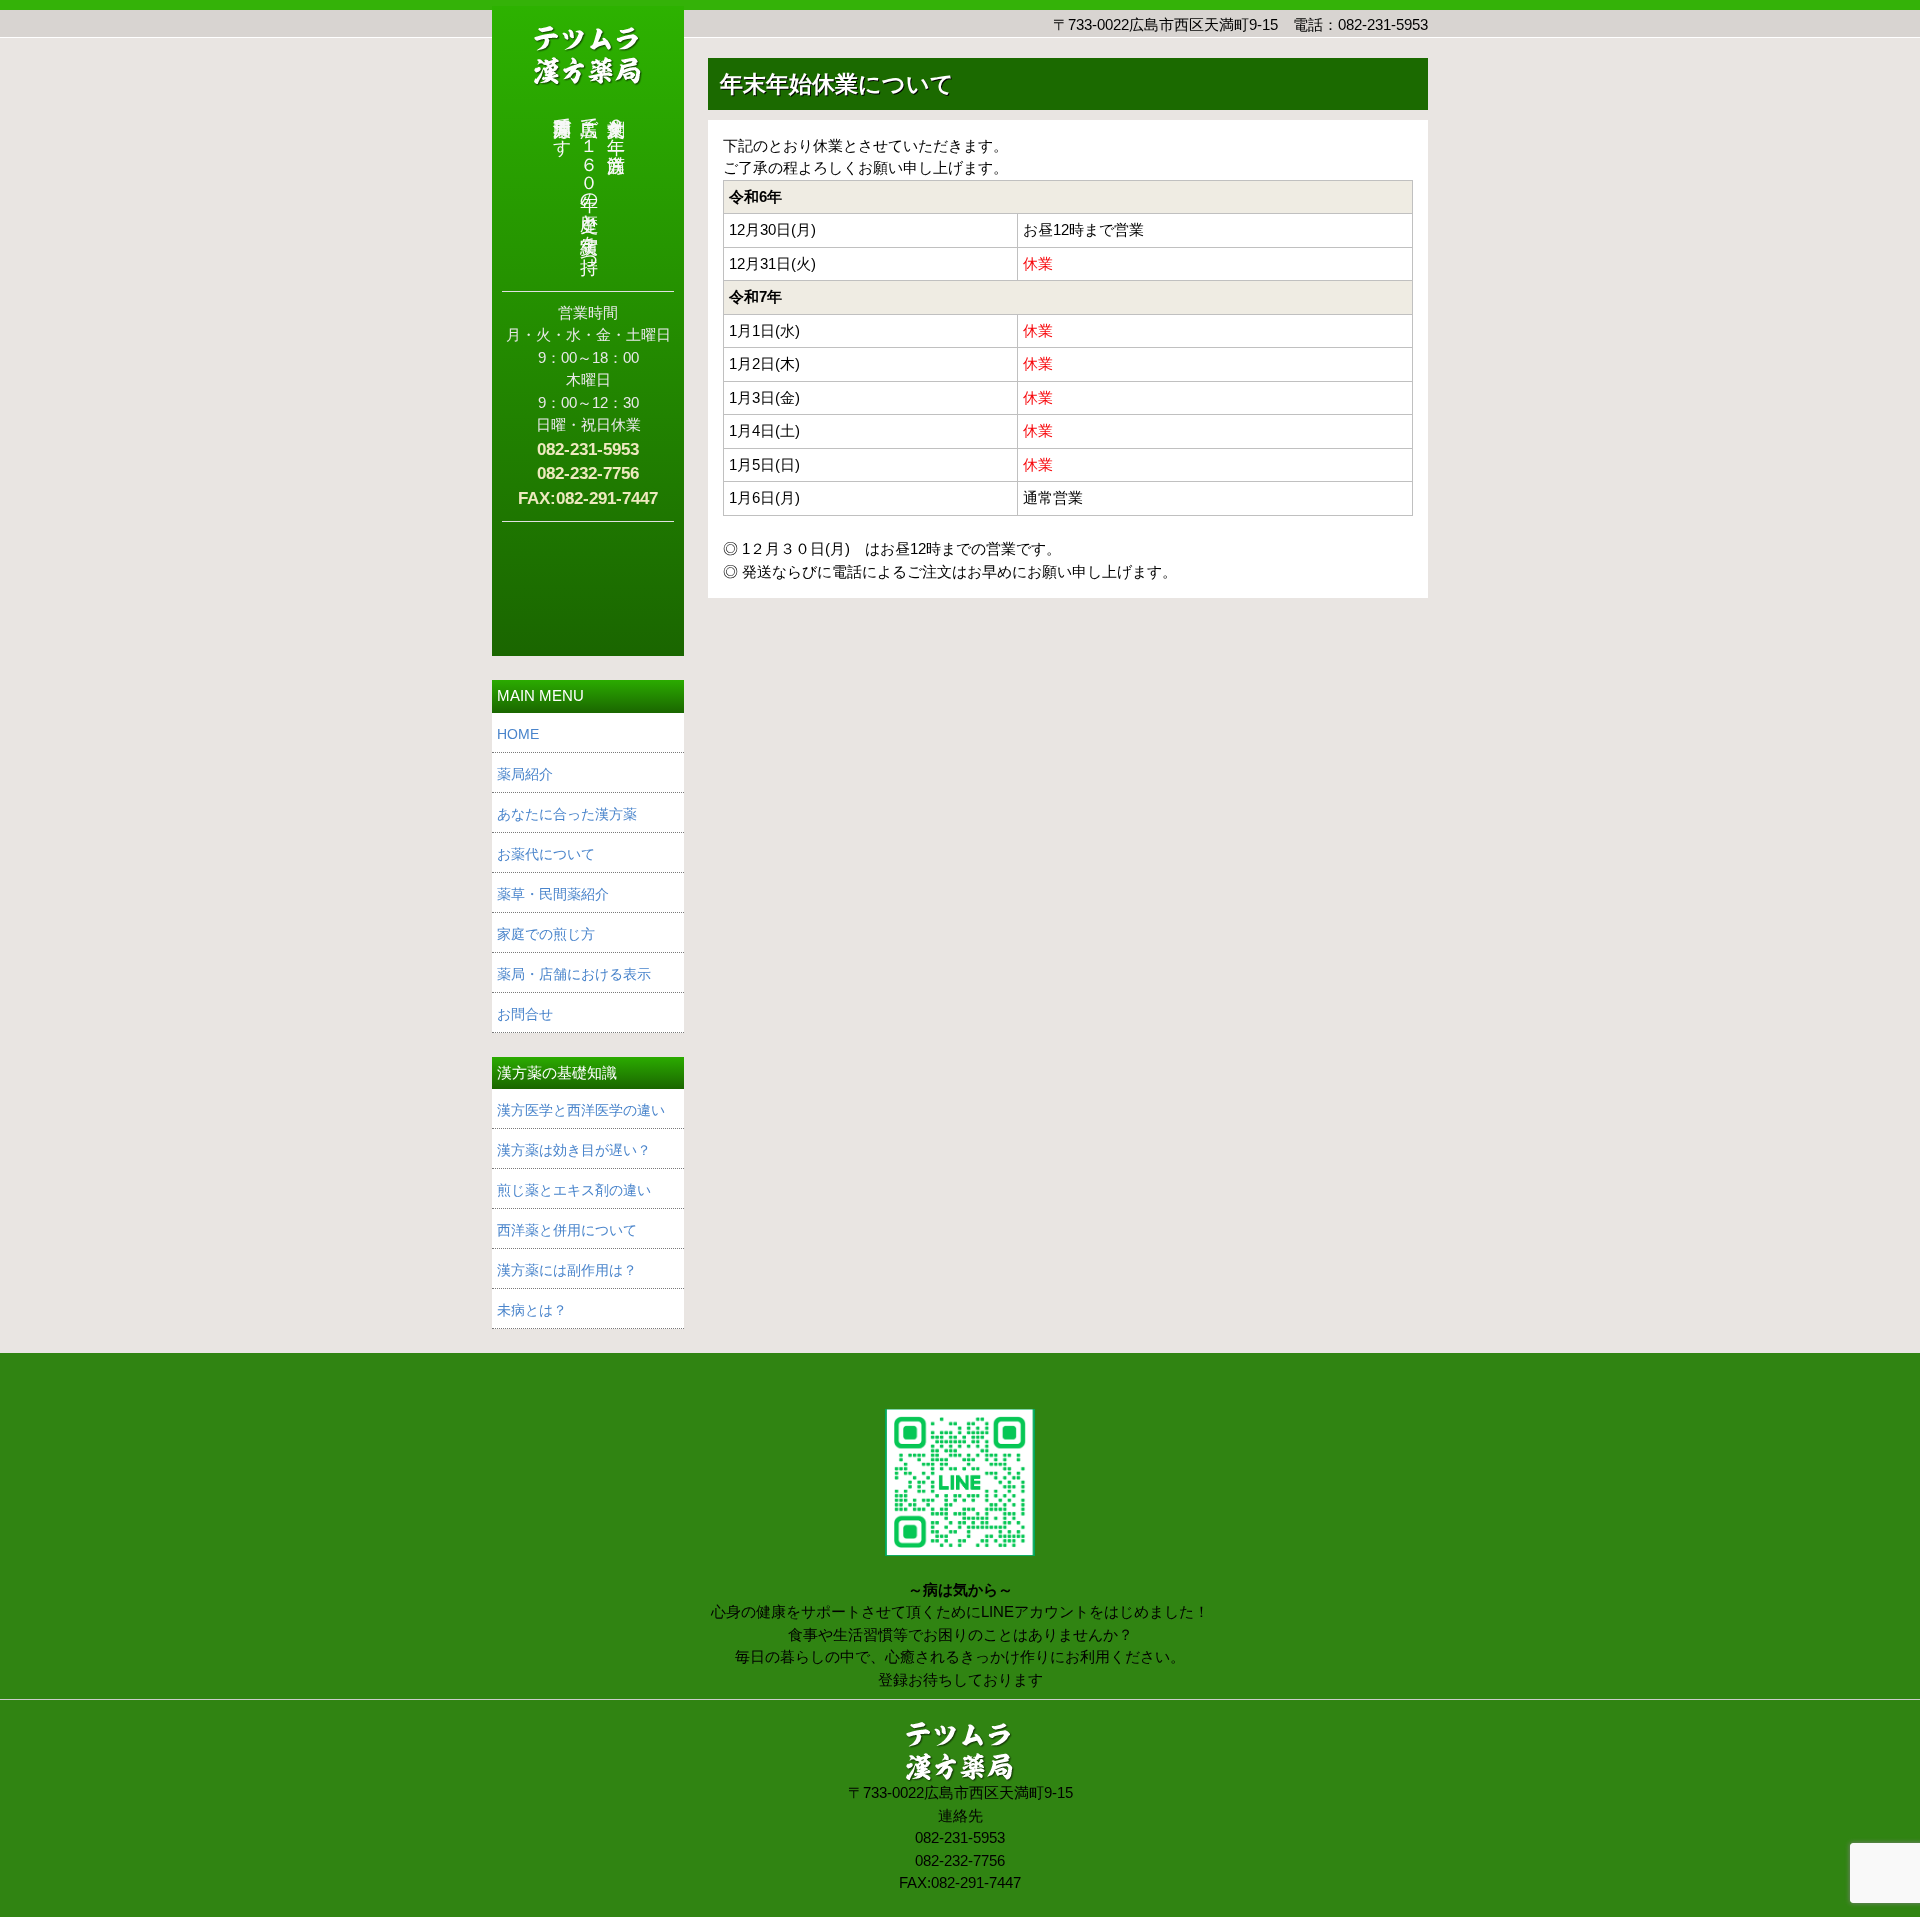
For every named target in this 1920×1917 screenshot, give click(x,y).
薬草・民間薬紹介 (553, 894)
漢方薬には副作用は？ (567, 1270)
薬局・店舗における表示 (574, 974)
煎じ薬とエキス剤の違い (574, 1190)
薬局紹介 (525, 774)
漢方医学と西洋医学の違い (581, 1110)
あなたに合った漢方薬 (567, 814)
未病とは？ (532, 1310)
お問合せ (525, 1014)
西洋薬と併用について (567, 1230)
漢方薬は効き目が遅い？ (574, 1150)
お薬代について (546, 854)
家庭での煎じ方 (546, 934)
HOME (518, 734)
